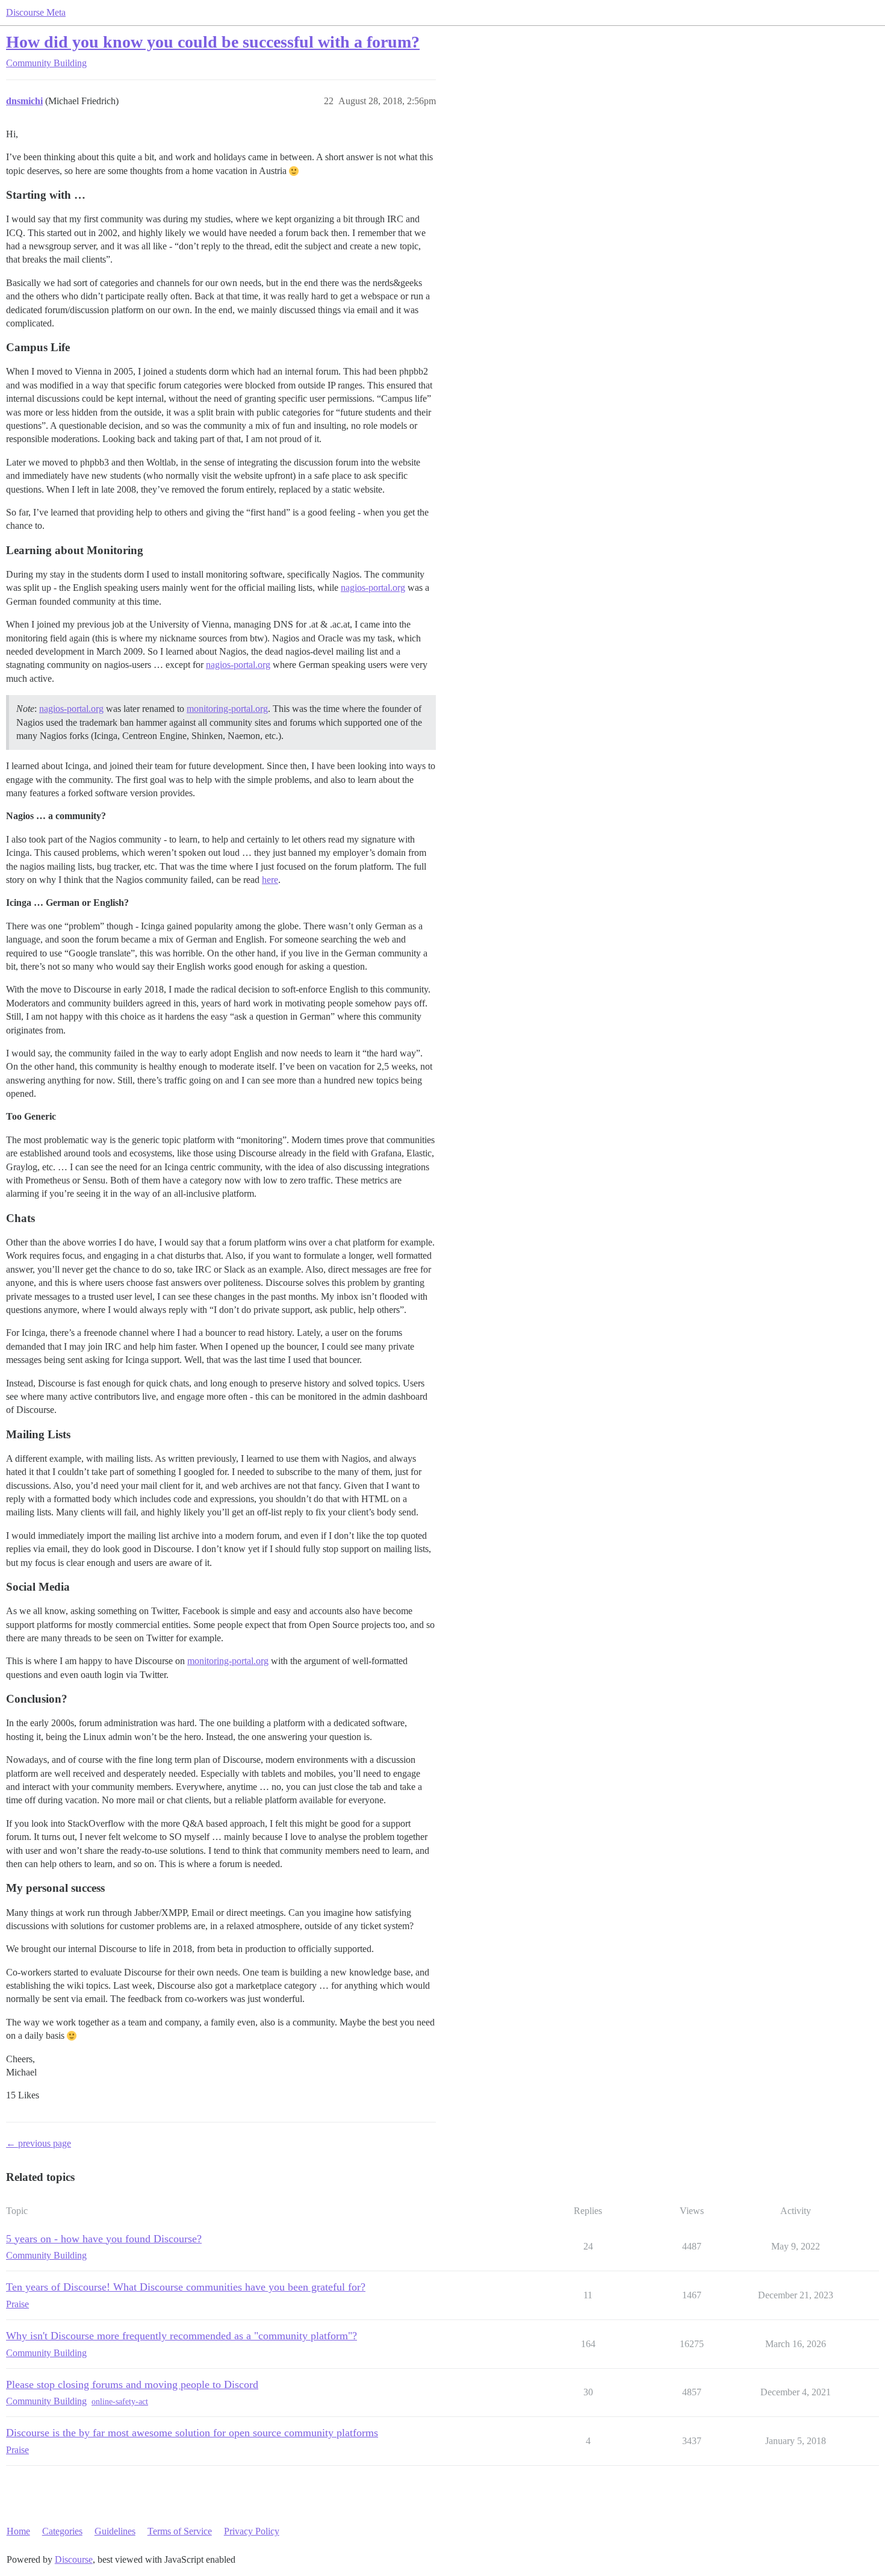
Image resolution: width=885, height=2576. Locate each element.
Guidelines (115, 2531)
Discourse (74, 2559)
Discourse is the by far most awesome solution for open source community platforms (192, 2433)
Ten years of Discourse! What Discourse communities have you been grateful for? (186, 2287)
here (270, 880)
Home (18, 2531)
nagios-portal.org (373, 588)
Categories (62, 2531)
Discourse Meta (36, 12)
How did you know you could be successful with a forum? (213, 42)
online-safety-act (120, 2402)
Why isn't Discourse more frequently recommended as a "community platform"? (182, 2336)
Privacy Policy (252, 2531)
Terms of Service (180, 2531)
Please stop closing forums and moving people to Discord (132, 2384)
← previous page (39, 2143)
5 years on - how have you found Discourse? (104, 2239)
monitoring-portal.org (227, 709)
